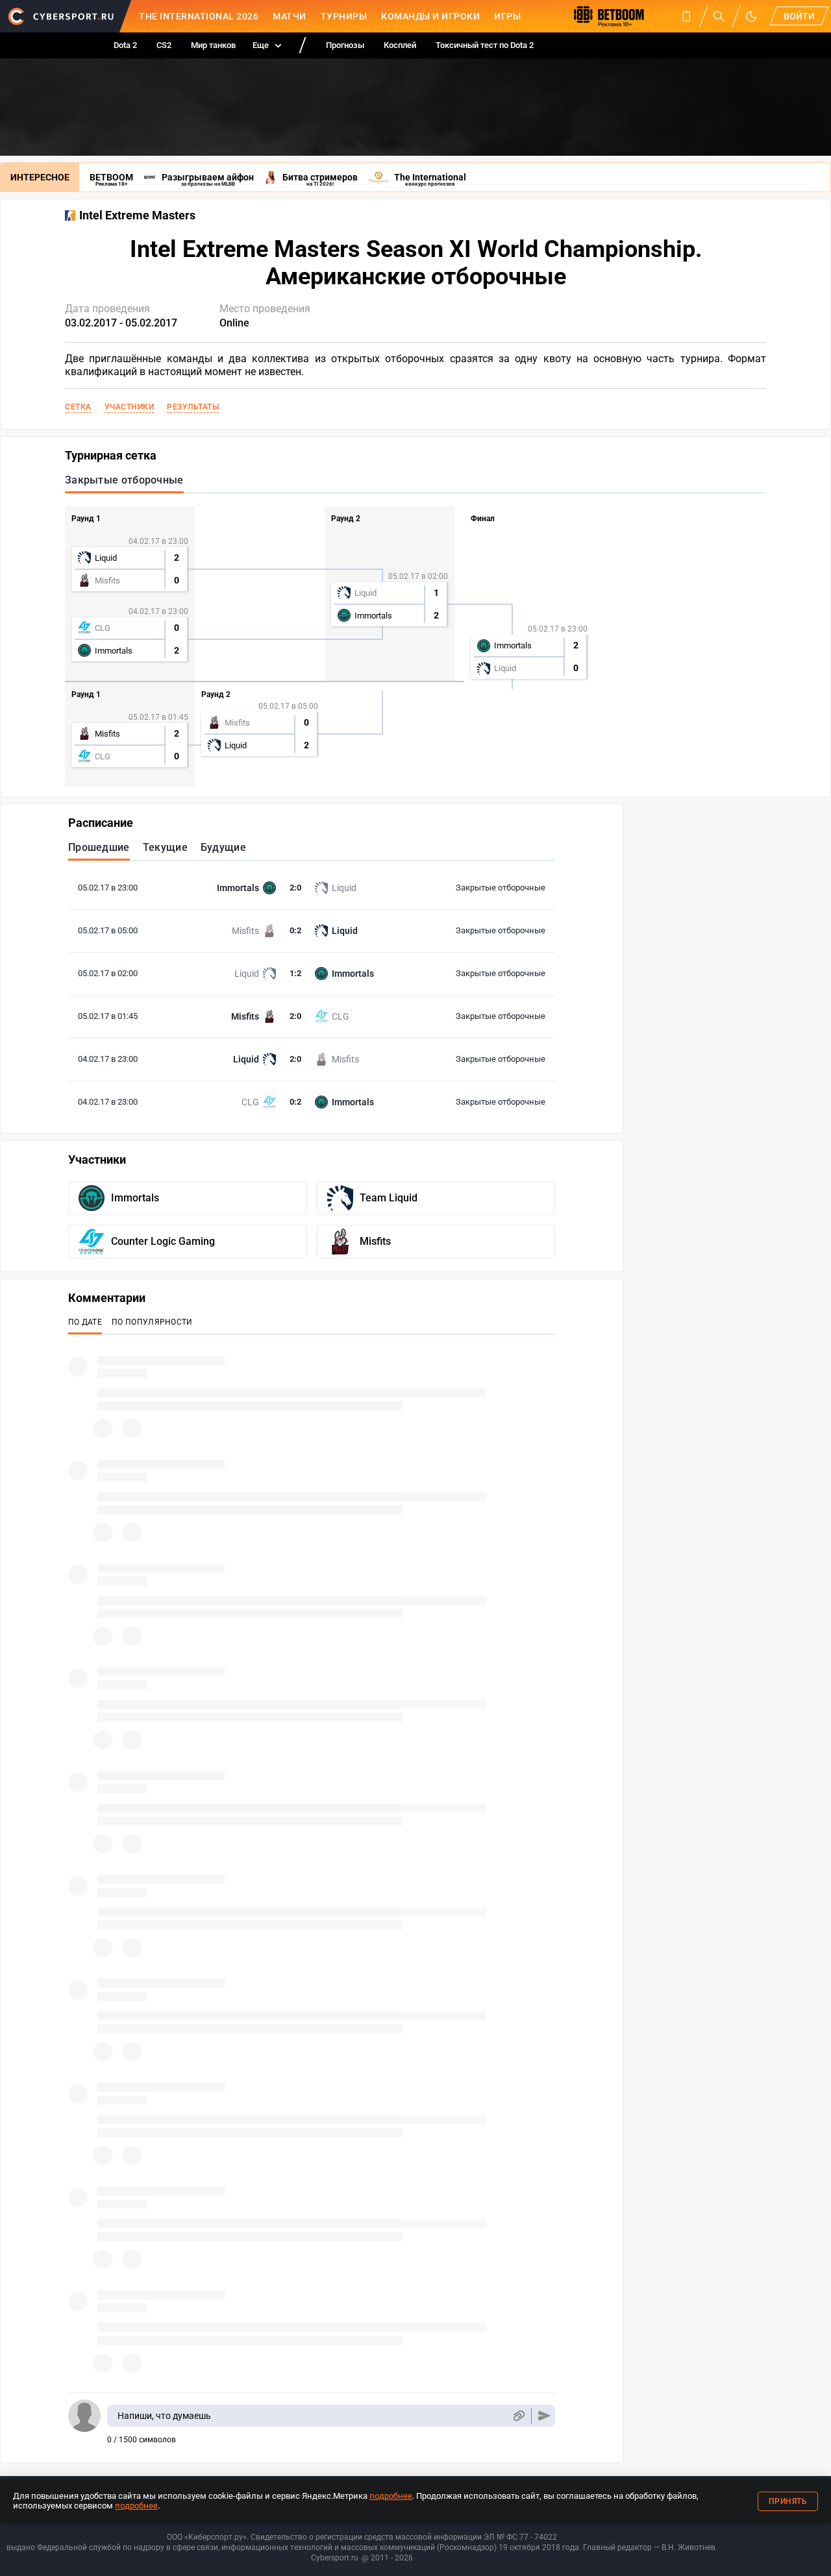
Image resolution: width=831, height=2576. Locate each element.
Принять (788, 2501)
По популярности (152, 1322)
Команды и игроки (430, 16)
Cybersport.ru (335, 2558)
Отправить (544, 2416)
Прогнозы (345, 45)
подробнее (391, 2496)
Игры (507, 16)
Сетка (78, 407)
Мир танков (213, 45)
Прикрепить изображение (518, 2416)
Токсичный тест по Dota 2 (485, 45)
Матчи (290, 16)
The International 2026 (199, 16)
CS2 (164, 45)
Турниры (344, 16)
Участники (130, 407)
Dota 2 (125, 45)
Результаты (193, 407)
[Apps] (686, 16)
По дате (85, 1322)
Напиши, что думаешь (164, 2416)
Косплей (400, 45)
